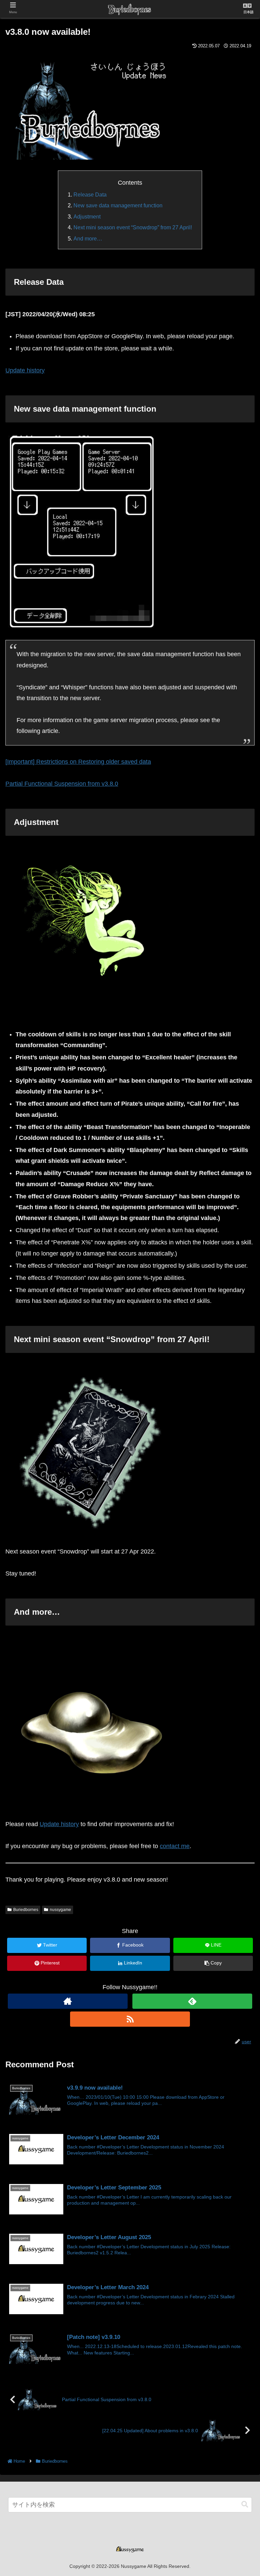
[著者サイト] (68, 2001)
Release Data (90, 194)
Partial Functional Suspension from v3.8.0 (62, 784)
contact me (175, 1846)
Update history (25, 370)
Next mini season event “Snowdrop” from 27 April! (133, 227)
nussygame (60, 1910)
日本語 (248, 12)
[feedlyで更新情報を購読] (192, 2001)
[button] (245, 2504)
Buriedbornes (26, 1910)
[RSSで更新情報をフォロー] (130, 2019)
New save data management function (118, 205)
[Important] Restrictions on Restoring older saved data (78, 762)
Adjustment (87, 216)
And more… (88, 238)
